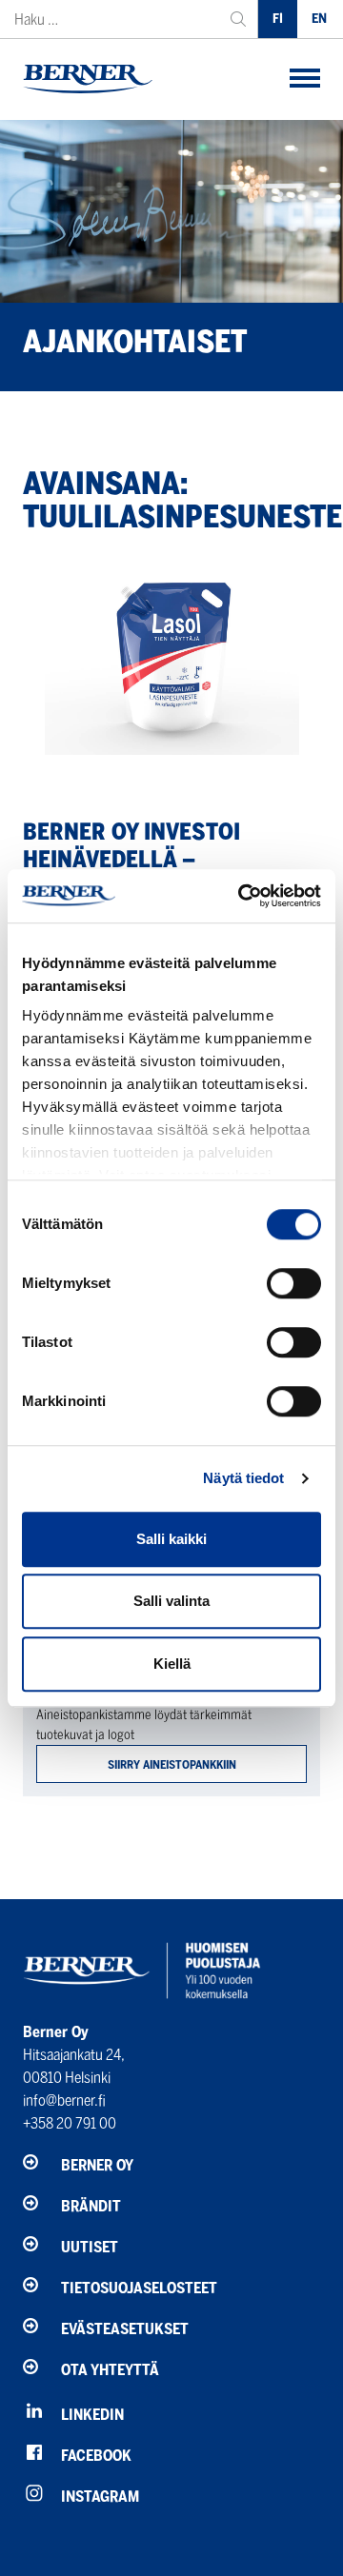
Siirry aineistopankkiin (172, 1764)
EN (319, 19)
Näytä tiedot (243, 1478)
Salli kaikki (171, 1539)
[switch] (294, 1283)
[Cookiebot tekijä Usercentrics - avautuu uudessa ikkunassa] (242, 896)
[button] (305, 79)
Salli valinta (171, 1601)
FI (278, 19)
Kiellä (172, 1664)
